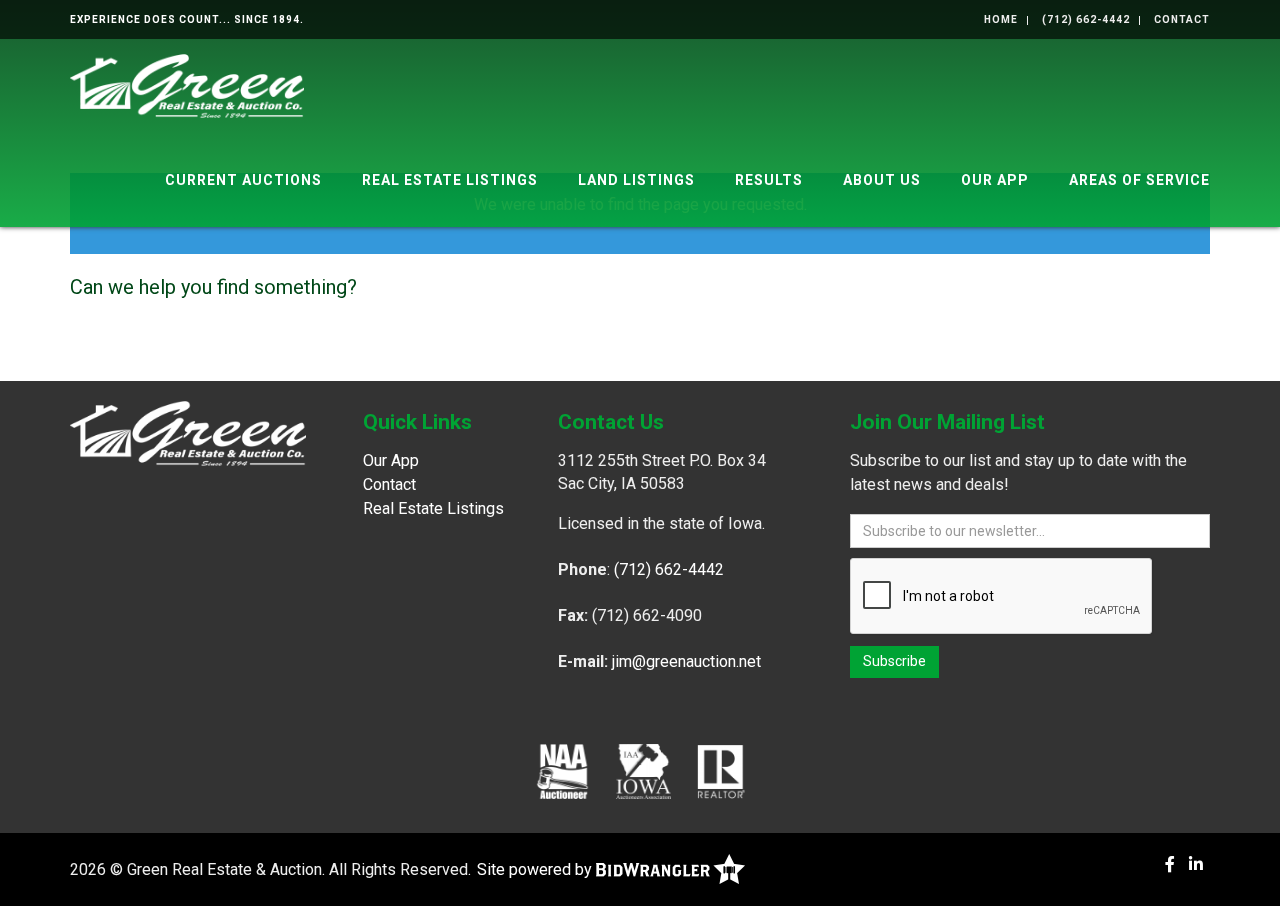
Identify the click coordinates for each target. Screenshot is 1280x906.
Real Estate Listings (450, 180)
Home (1001, 19)
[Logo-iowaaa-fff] (643, 771)
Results (769, 180)
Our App (995, 180)
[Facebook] (1170, 864)
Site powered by (536, 869)
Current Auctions (243, 180)
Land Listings (636, 180)
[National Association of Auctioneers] (562, 771)
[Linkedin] (1196, 864)
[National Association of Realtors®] (721, 771)
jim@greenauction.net (686, 661)
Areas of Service (1139, 180)
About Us (882, 180)
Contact (1182, 19)
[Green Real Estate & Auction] (187, 84)
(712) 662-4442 (1086, 19)
